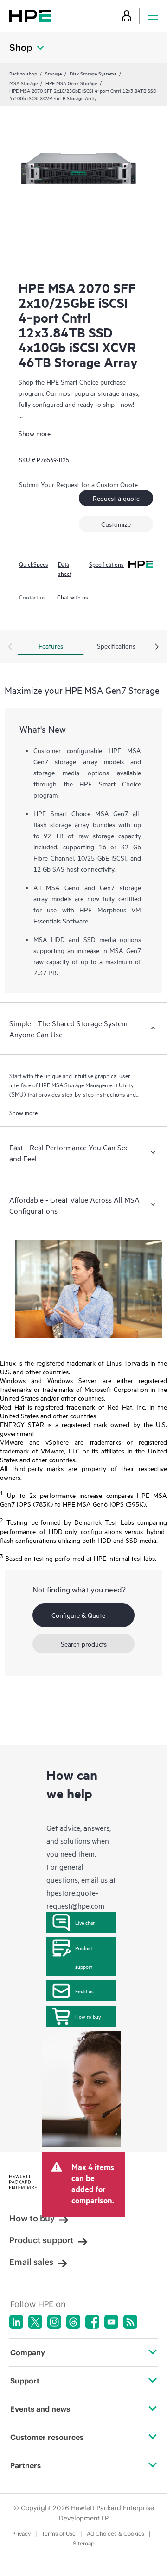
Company (28, 2352)
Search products (84, 1644)
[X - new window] (35, 2322)
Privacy (21, 2534)
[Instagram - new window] (54, 2322)
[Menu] (153, 16)
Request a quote (116, 498)
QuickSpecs (34, 564)
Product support (84, 1957)
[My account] (127, 16)
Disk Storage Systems (93, 73)
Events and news (40, 2409)
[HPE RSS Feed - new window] (130, 2322)
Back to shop (23, 73)
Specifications (106, 564)
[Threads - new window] (73, 2322)
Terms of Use (59, 2534)
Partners (26, 2465)
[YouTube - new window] (111, 2322)
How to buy (88, 2016)
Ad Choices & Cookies (116, 2534)
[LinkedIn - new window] (16, 2322)
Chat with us (73, 597)
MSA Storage (23, 83)
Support (25, 2381)
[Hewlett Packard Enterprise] (30, 16)
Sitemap (84, 2543)
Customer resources (47, 2437)
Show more (35, 433)
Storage (53, 73)
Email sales (31, 2262)
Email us (84, 1991)
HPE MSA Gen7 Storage (71, 83)
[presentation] (157, 647)
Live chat (85, 1922)
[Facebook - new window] (92, 2322)
